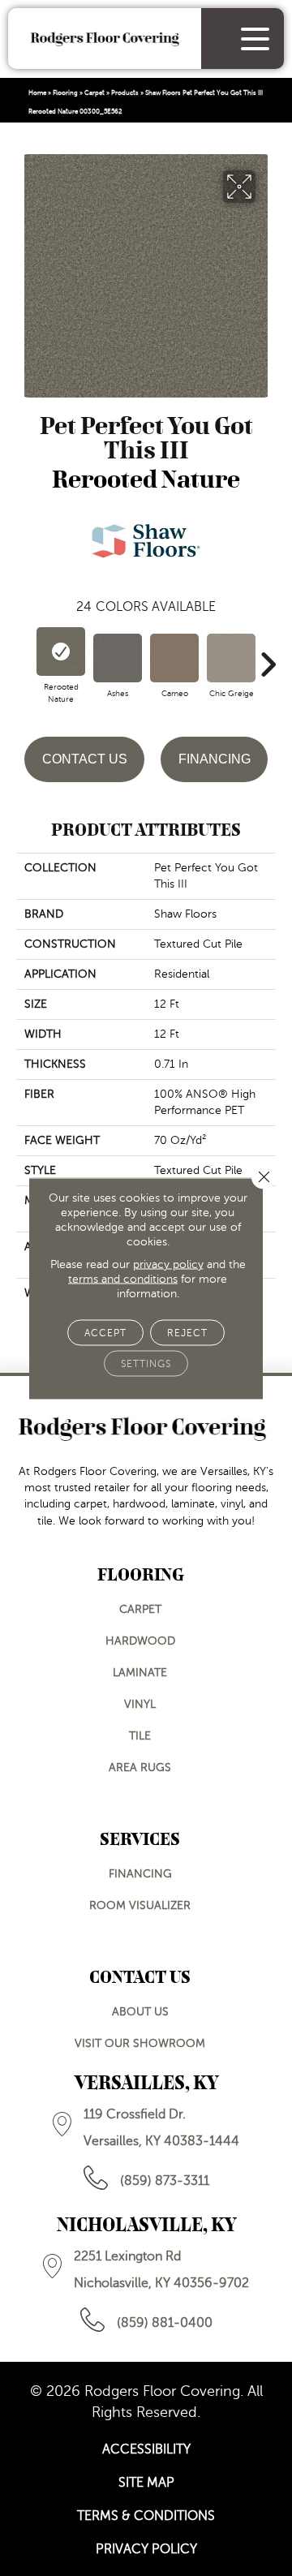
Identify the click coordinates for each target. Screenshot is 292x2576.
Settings (146, 1363)
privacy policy (168, 1264)
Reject (187, 1332)
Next (268, 656)
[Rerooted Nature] (61, 652)
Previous (24, 656)
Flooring (65, 93)
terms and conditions (123, 1278)
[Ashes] (118, 658)
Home (37, 93)
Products (125, 93)
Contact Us (85, 759)
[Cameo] (174, 658)
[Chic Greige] (231, 658)
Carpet (94, 93)
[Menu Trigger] (255, 39)
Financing (215, 759)
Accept (105, 1332)
